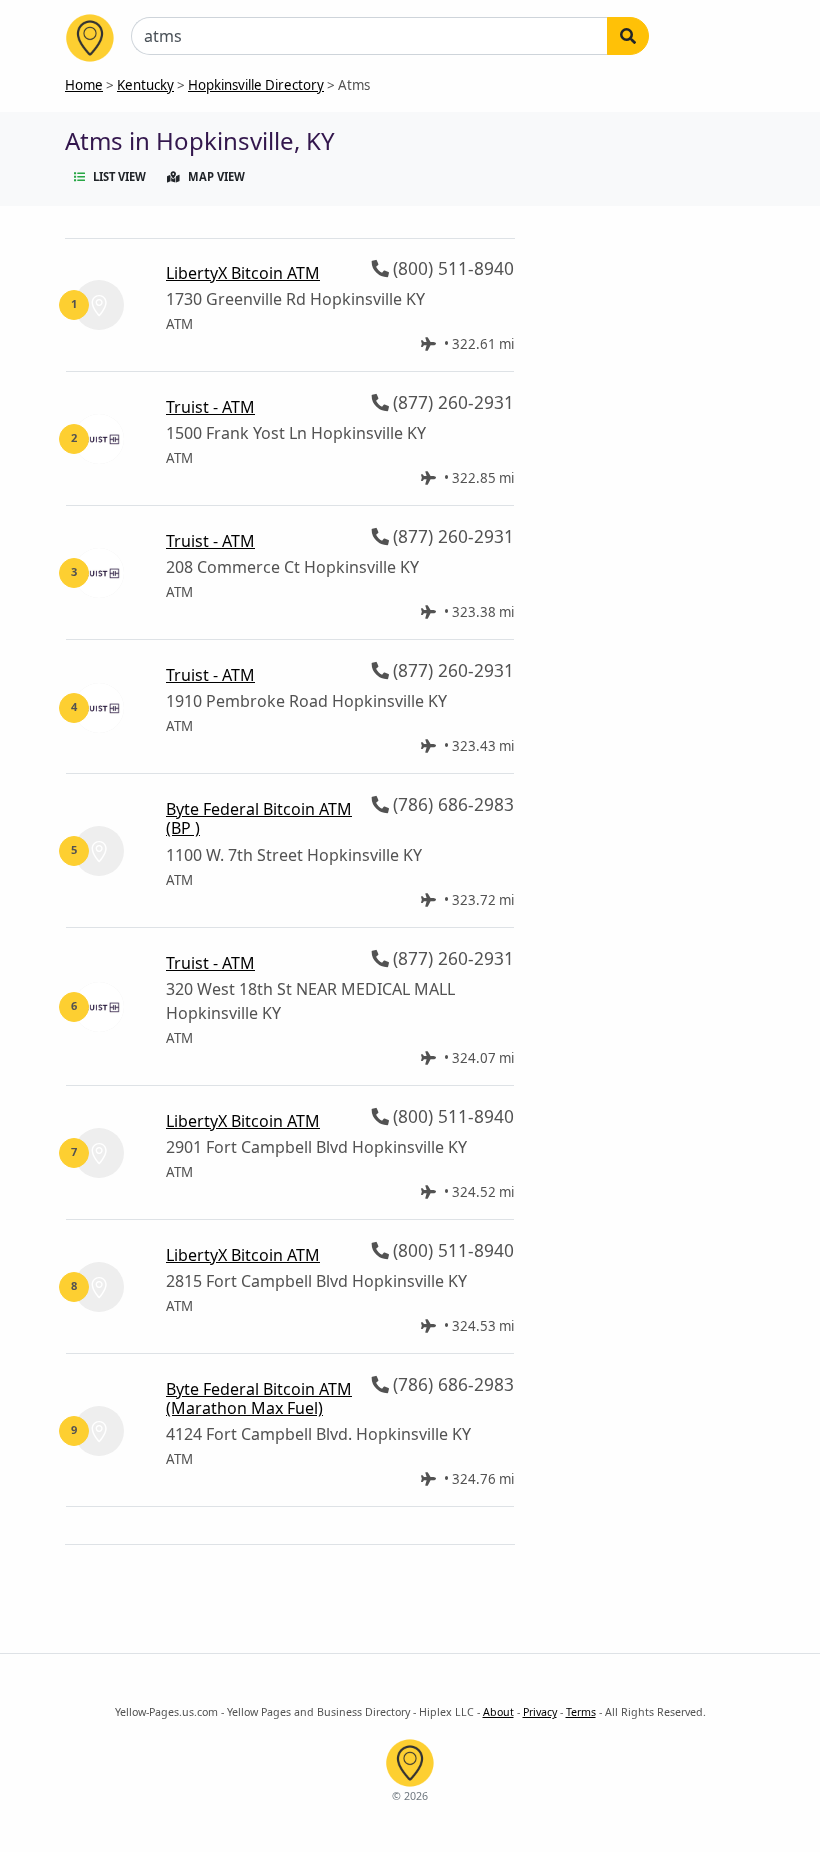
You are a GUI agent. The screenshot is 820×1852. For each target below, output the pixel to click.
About (498, 1712)
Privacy (540, 1712)
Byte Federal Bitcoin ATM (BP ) (259, 818)
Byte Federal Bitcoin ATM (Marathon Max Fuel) (259, 1398)
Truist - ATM (210, 407)
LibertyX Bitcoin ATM (243, 273)
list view (119, 176)
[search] (628, 36)
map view (216, 176)
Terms (581, 1712)
